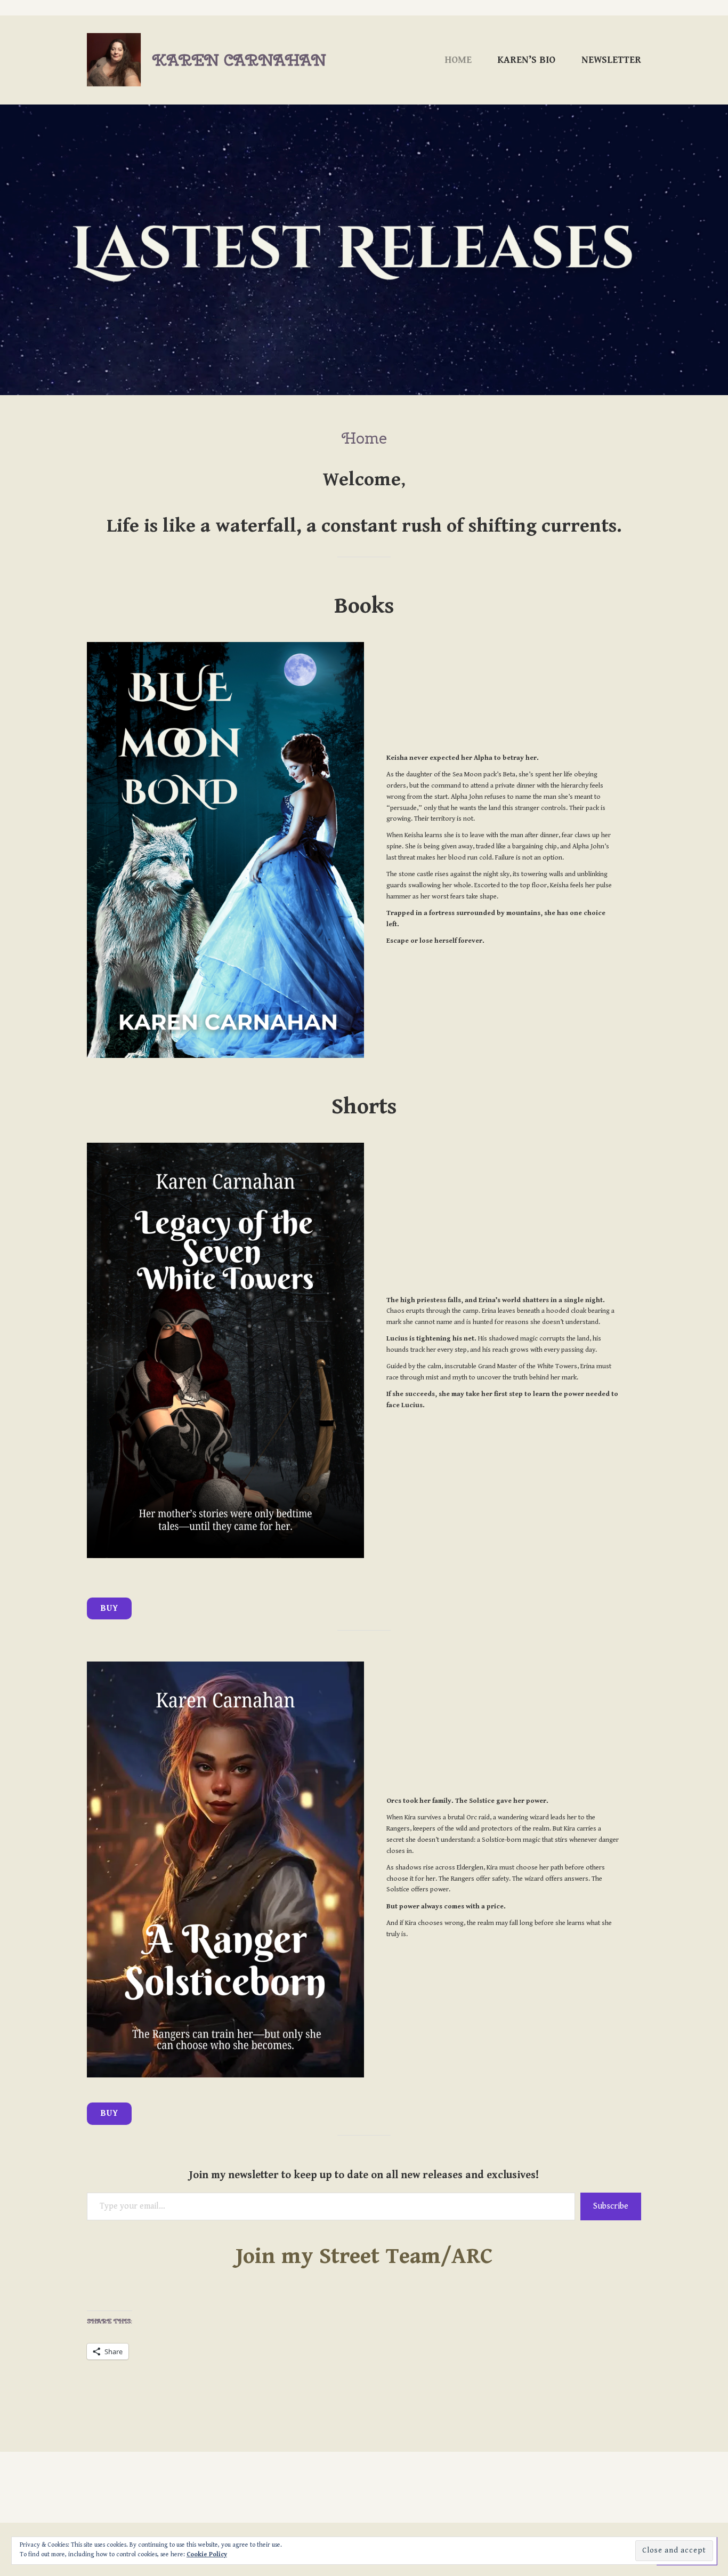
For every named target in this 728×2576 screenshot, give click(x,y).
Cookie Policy (207, 2554)
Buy (110, 1608)
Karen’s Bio (526, 60)
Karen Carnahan (239, 60)
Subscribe (611, 2206)
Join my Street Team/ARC (364, 2256)
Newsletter (611, 60)
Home (458, 60)
